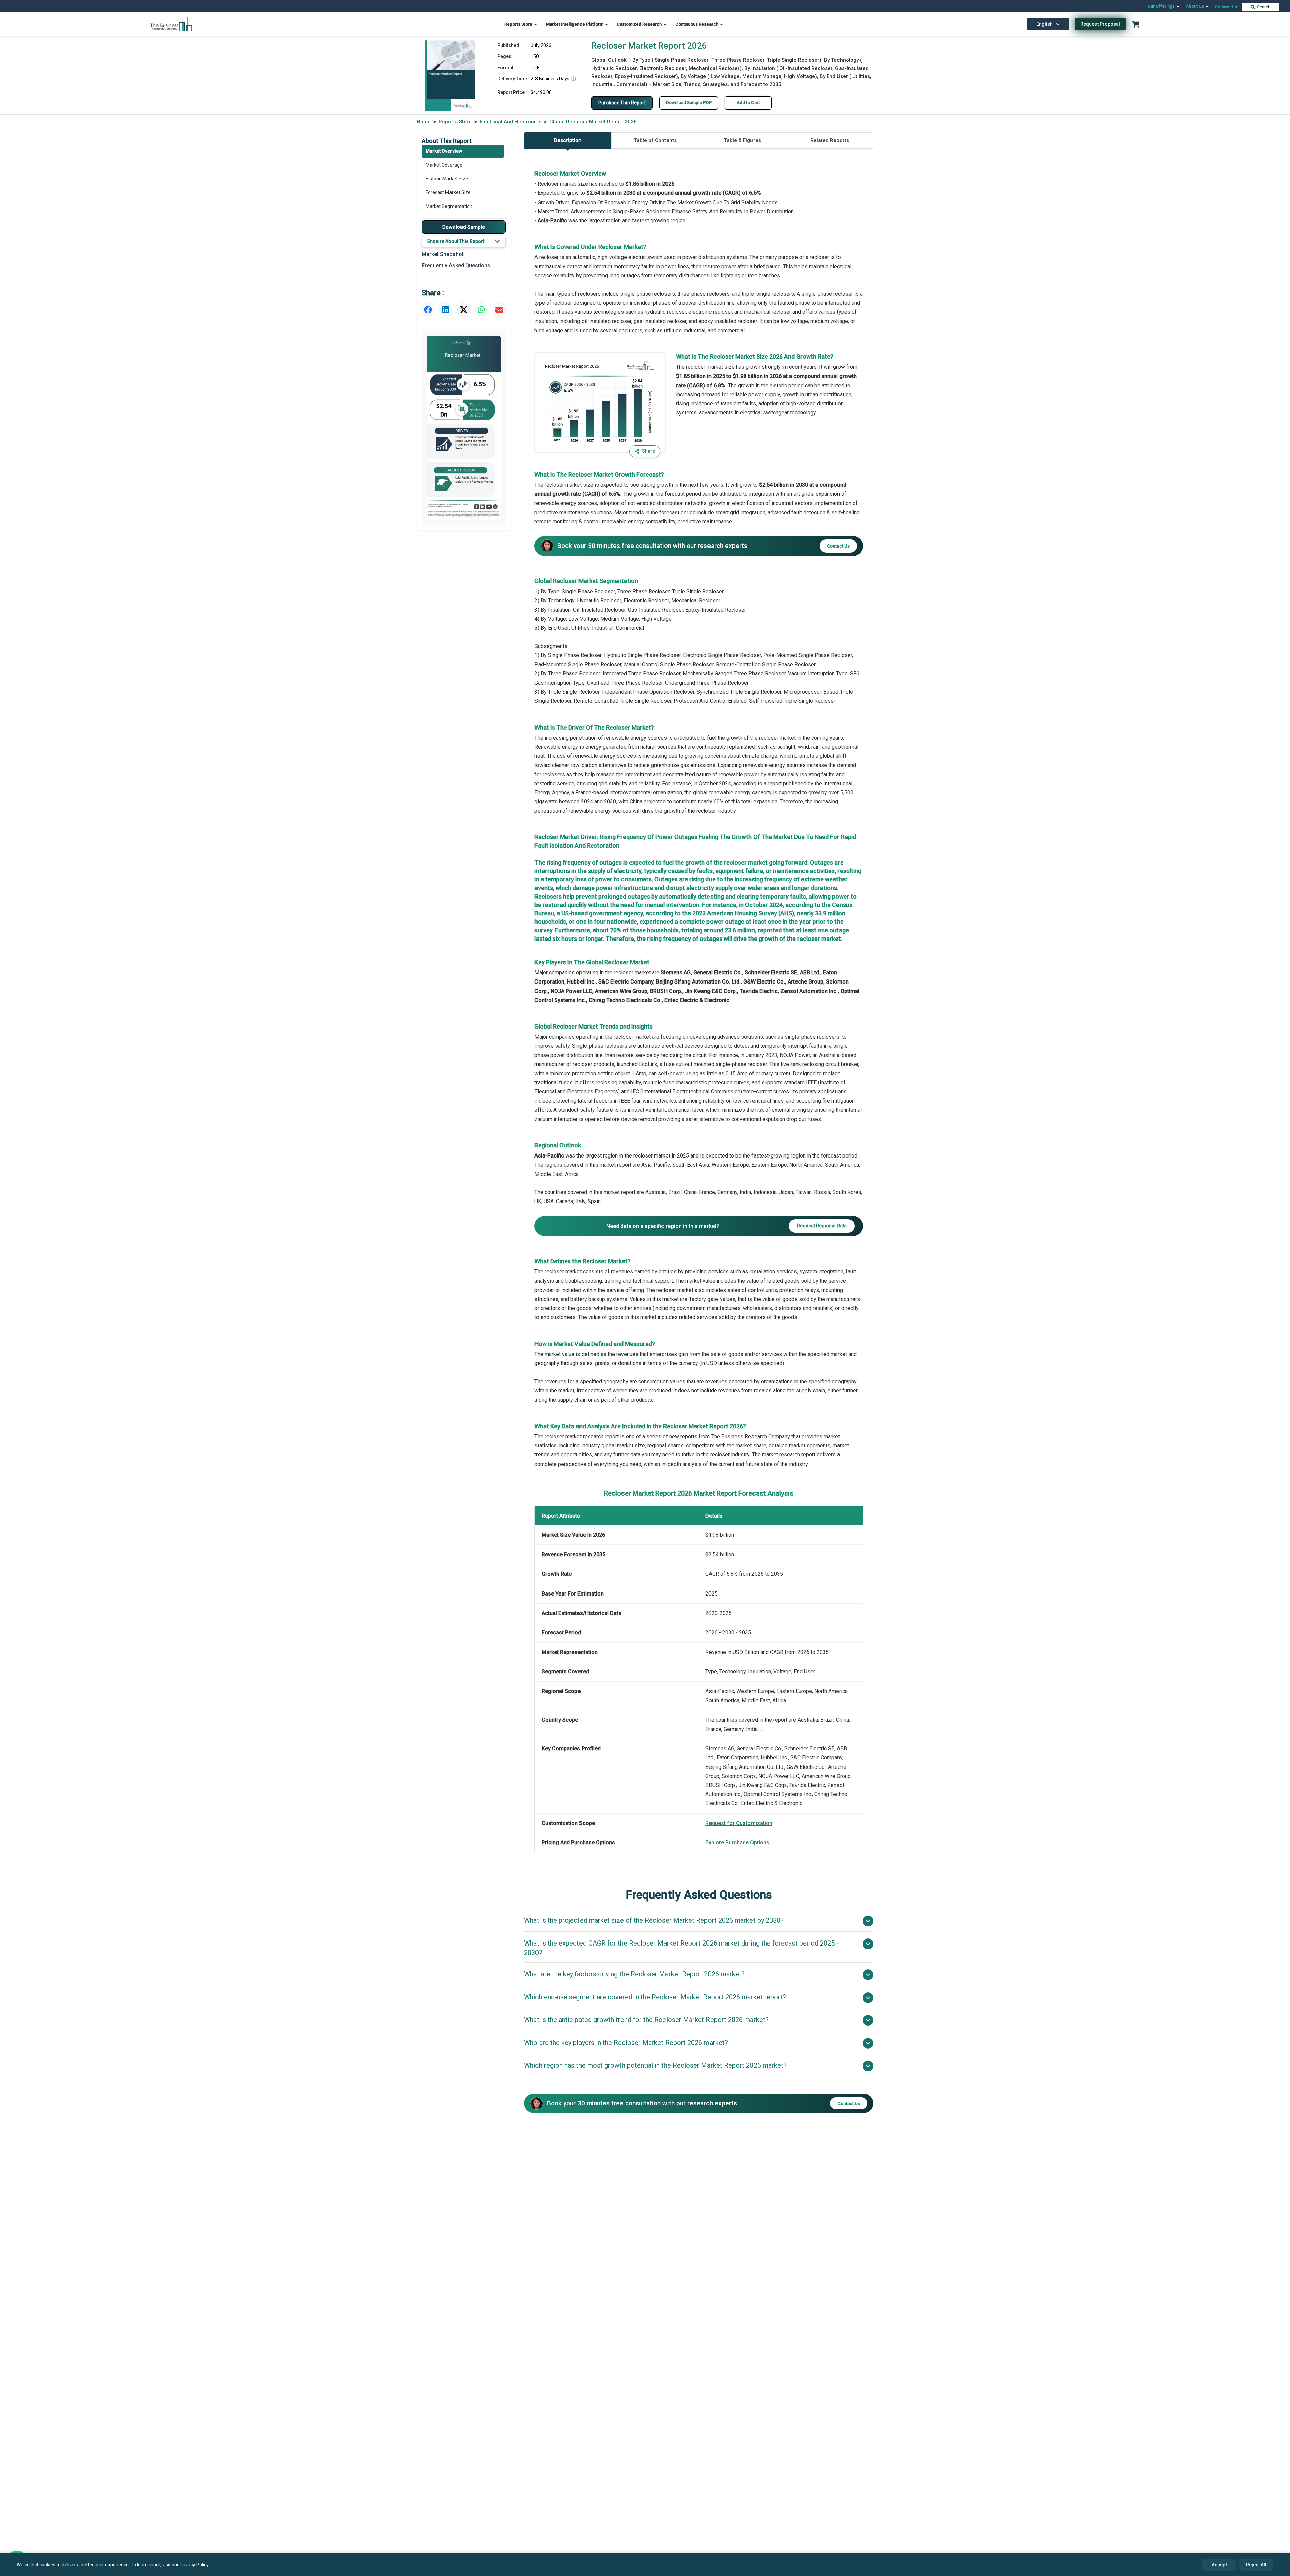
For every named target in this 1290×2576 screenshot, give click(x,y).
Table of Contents (655, 140)
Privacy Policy (194, 2565)
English (1045, 24)
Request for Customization (739, 1823)
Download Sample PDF (689, 103)
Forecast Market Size (448, 192)
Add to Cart (748, 103)
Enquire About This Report (456, 241)
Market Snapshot (443, 254)
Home (424, 122)
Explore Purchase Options (737, 1843)
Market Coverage (444, 165)
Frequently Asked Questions (456, 266)
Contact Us (1226, 7)
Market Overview (444, 151)
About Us (1195, 6)
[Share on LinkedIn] (446, 310)
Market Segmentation (449, 206)
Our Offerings (1162, 6)
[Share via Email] (499, 310)
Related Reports (830, 140)
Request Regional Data (822, 1226)
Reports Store (519, 24)
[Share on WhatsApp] (481, 310)
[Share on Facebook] (428, 310)
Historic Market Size (447, 179)
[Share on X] (464, 310)
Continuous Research (697, 24)
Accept (1219, 2565)
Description (568, 140)
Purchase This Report (622, 103)
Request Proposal (1100, 24)
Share (649, 451)
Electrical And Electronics (510, 122)
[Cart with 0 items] (1136, 24)
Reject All (1256, 2565)
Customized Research (640, 24)
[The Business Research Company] (175, 24)
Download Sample (464, 227)
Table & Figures (742, 140)
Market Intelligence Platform (575, 24)
